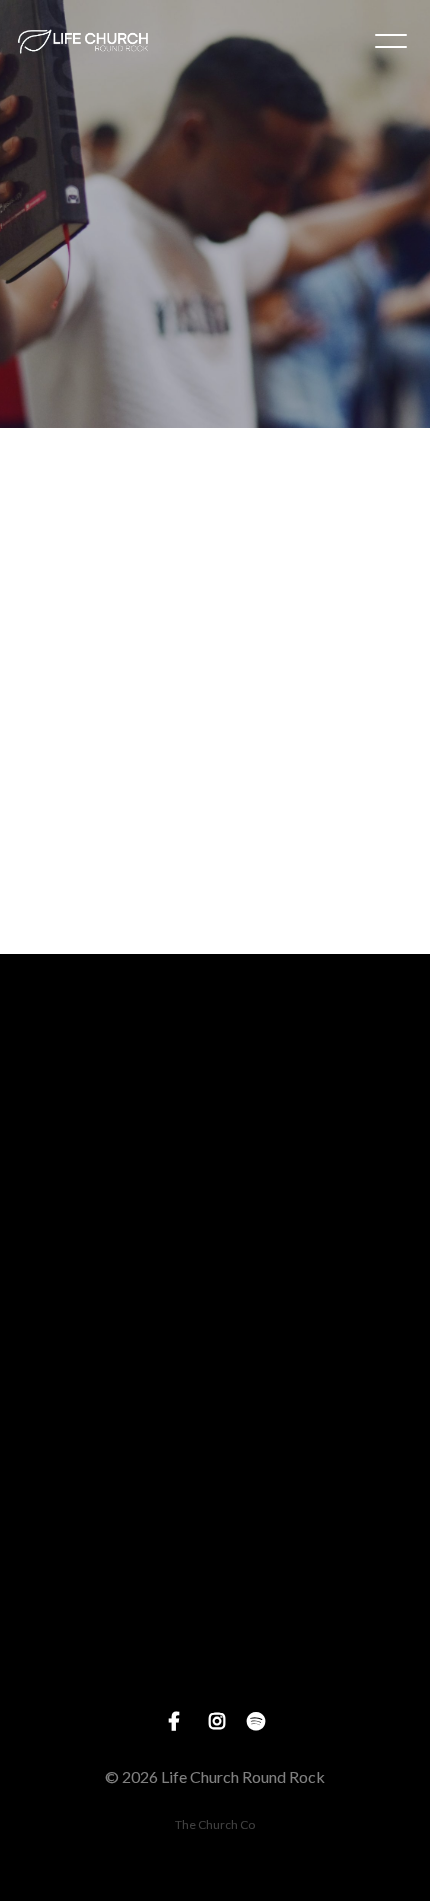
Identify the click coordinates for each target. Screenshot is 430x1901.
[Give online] (215, 1573)
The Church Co (215, 1824)
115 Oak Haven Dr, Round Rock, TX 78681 (215, 1516)
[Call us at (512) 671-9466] (215, 1234)
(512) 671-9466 (214, 1346)
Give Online (215, 1685)
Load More (215, 909)
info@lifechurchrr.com (215, 1176)
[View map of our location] (215, 1404)
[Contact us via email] (215, 1064)
